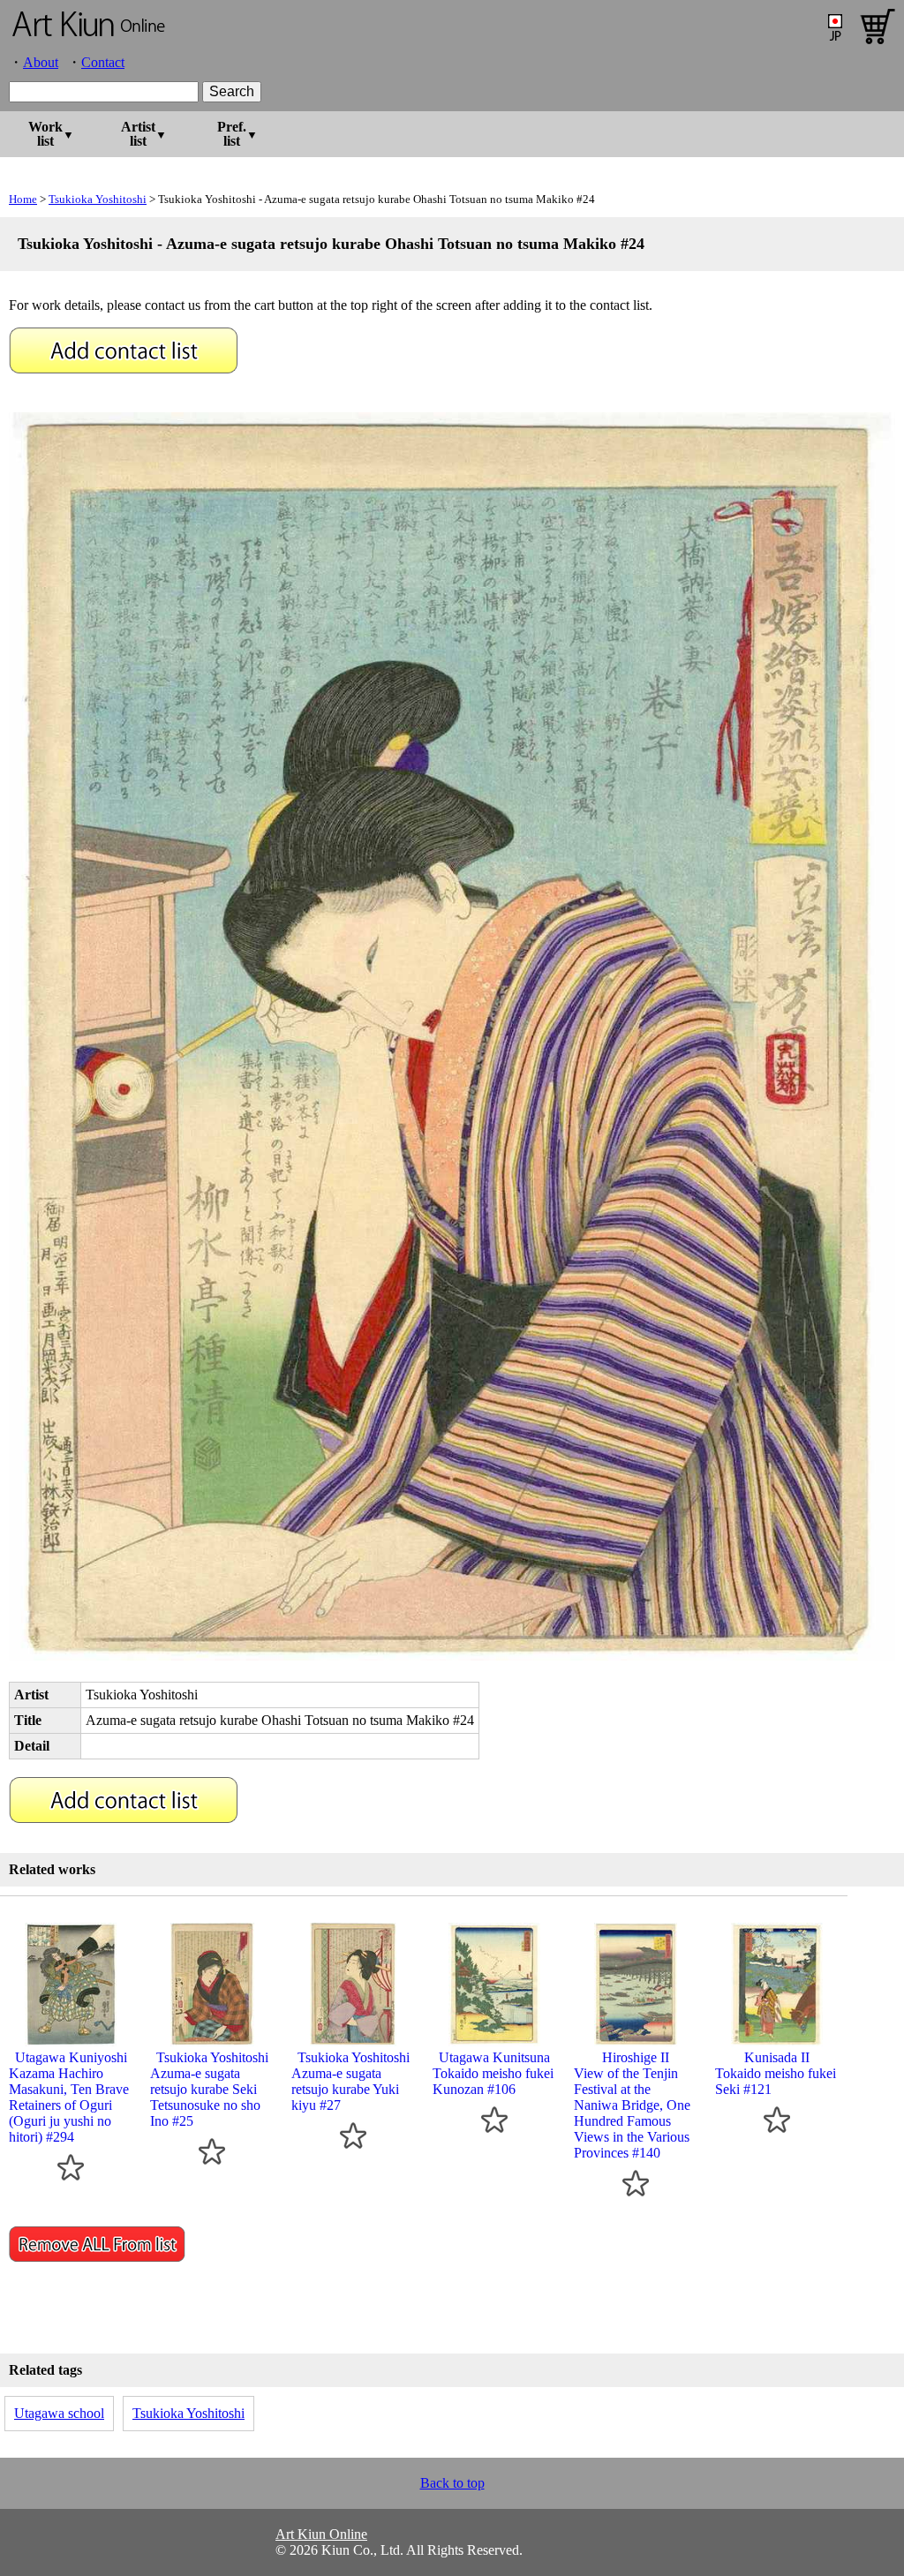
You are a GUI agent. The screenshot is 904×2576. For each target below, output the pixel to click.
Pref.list (232, 134)
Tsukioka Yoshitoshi (98, 199)
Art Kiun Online (321, 2534)
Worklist (45, 134)
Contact (103, 62)
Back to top (452, 2483)
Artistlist (138, 134)
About (41, 62)
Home (23, 199)
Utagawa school (59, 2413)
